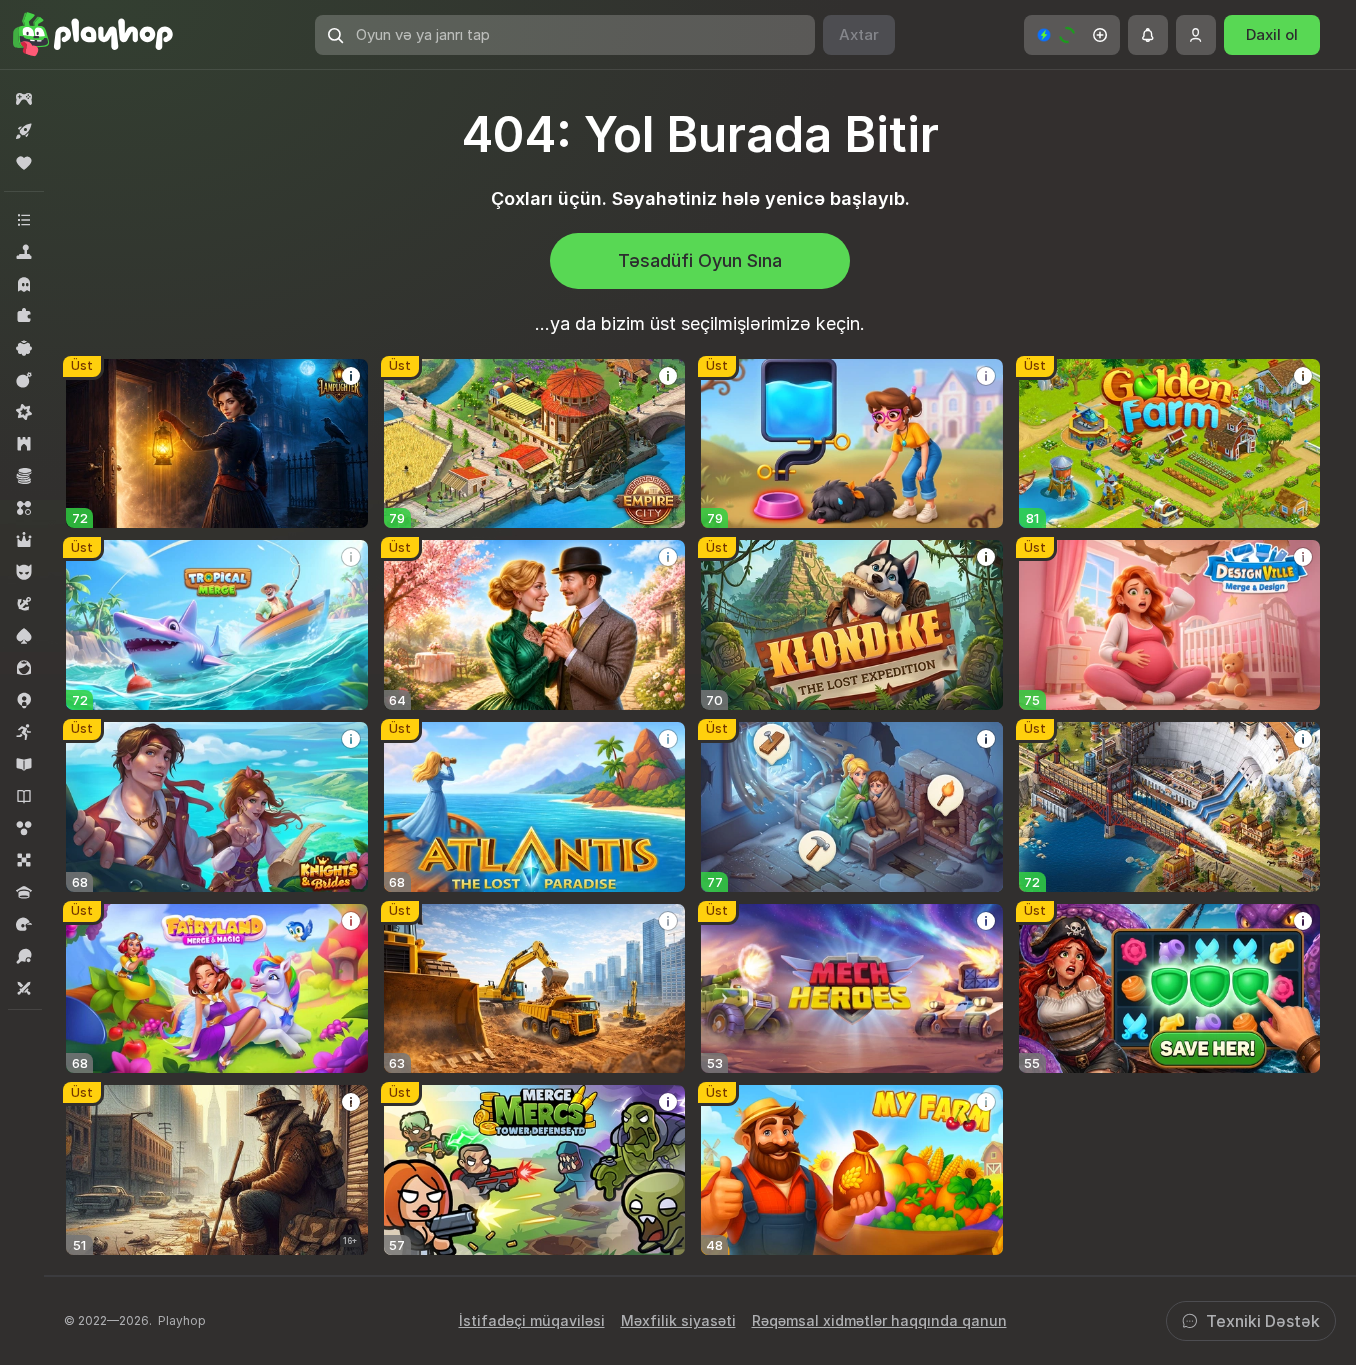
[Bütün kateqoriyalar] (24, 220)
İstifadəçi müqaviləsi (532, 1320)
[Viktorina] (24, 892)
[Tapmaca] (24, 316)
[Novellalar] (24, 796)
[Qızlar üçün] (24, 668)
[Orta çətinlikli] (24, 412)
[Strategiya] (24, 444)
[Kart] (24, 636)
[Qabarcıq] (24, 828)
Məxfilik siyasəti (678, 1320)
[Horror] (24, 284)
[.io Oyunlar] (24, 700)
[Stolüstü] (24, 860)
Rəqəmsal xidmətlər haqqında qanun (879, 1320)
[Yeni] (24, 131)
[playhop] (93, 35)
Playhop (182, 1320)
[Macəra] (24, 604)
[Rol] (24, 540)
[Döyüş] (24, 380)
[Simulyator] (24, 252)
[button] (1072, 35)
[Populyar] (24, 163)
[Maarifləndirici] (24, 764)
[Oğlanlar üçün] (24, 572)
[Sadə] (24, 348)
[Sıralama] (24, 508)
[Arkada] (24, 732)
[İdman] (24, 956)
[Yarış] (24, 924)
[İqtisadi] (24, 476)
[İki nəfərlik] (24, 988)
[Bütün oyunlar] (24, 99)
